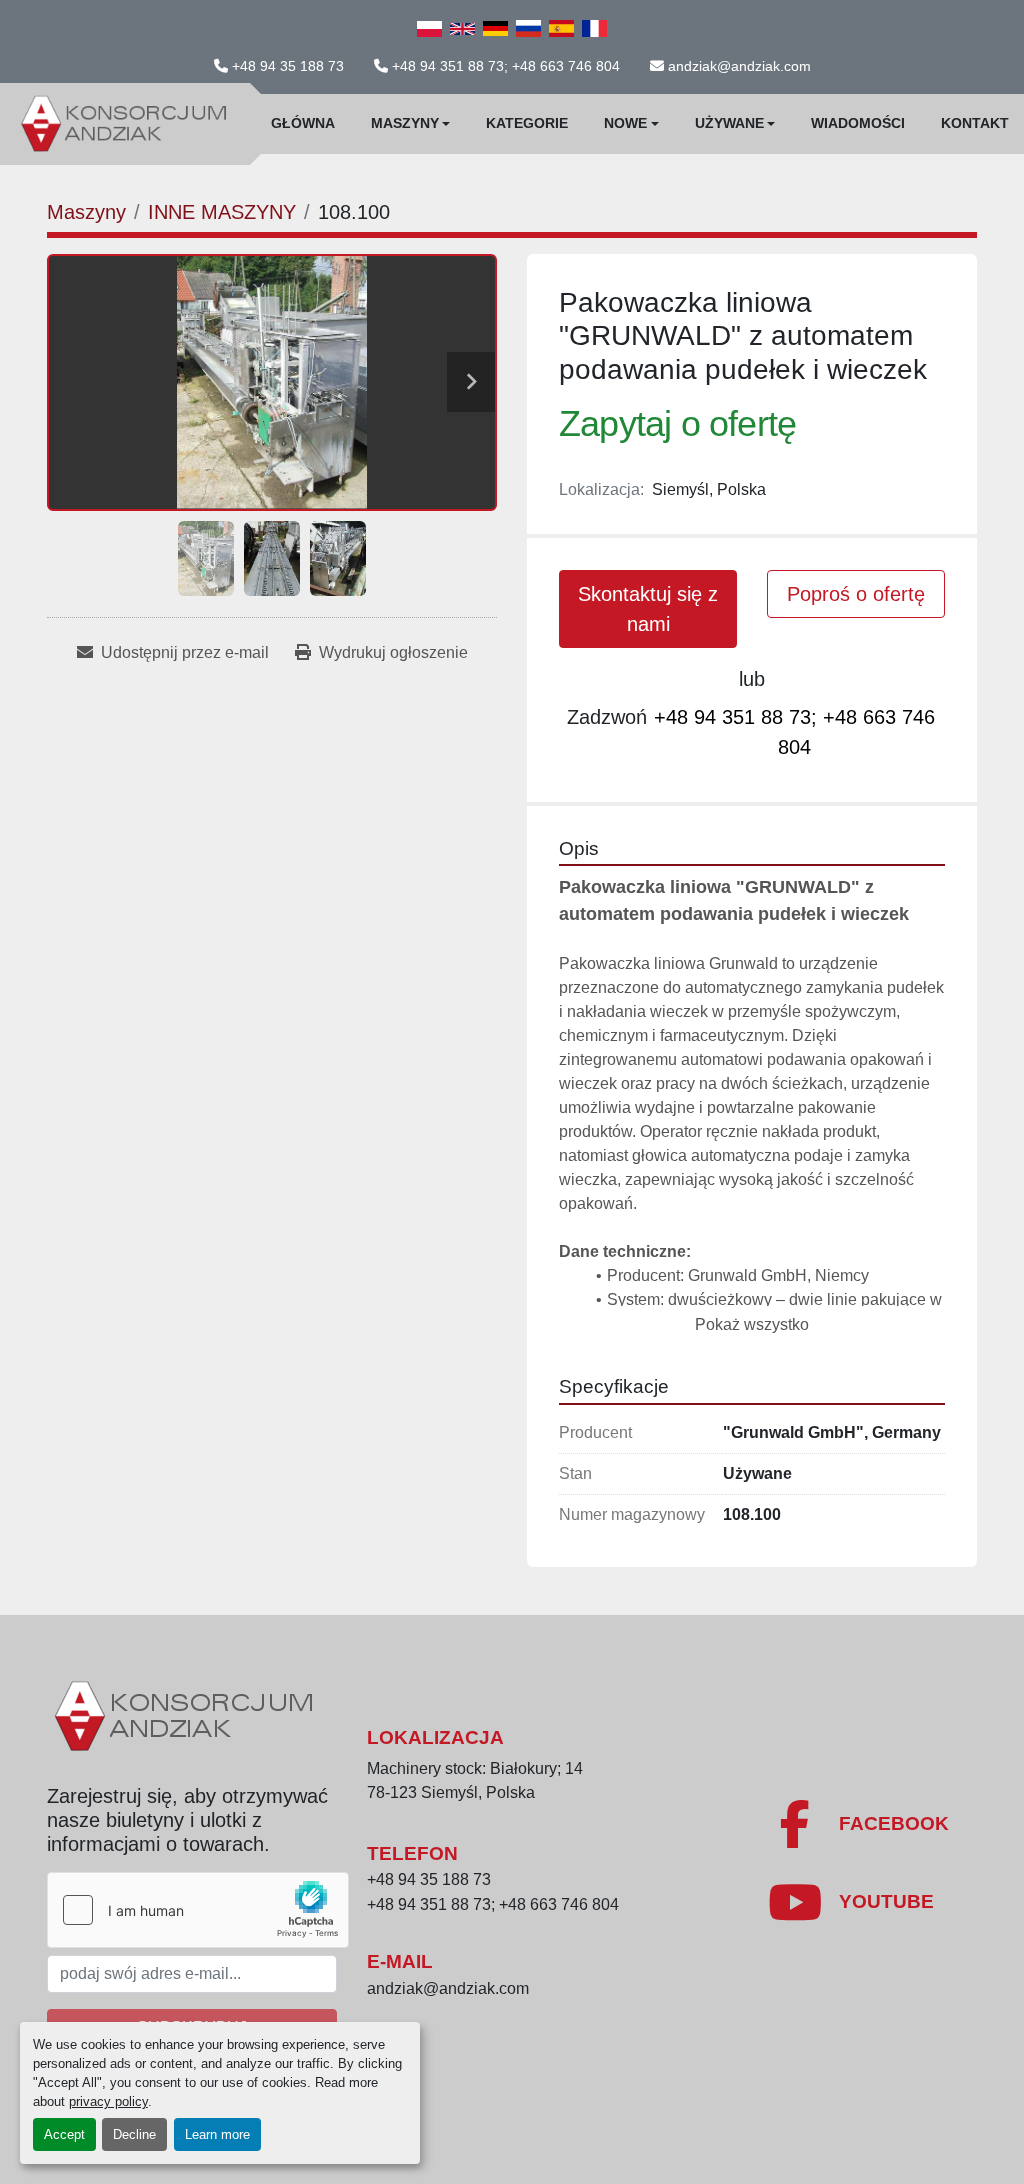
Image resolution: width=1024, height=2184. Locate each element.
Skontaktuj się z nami (648, 609)
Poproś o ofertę (856, 594)
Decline (134, 2134)
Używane (729, 123)
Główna (303, 123)
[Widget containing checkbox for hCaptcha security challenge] (198, 1910)
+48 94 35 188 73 (288, 66)
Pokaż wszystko (752, 1324)
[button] (411, 124)
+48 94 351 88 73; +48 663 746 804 (506, 66)
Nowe (625, 123)
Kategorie (527, 123)
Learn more (217, 2134)
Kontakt (975, 123)
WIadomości (858, 123)
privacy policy (108, 2101)
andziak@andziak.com (739, 66)
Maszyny (405, 123)
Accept (64, 2134)
